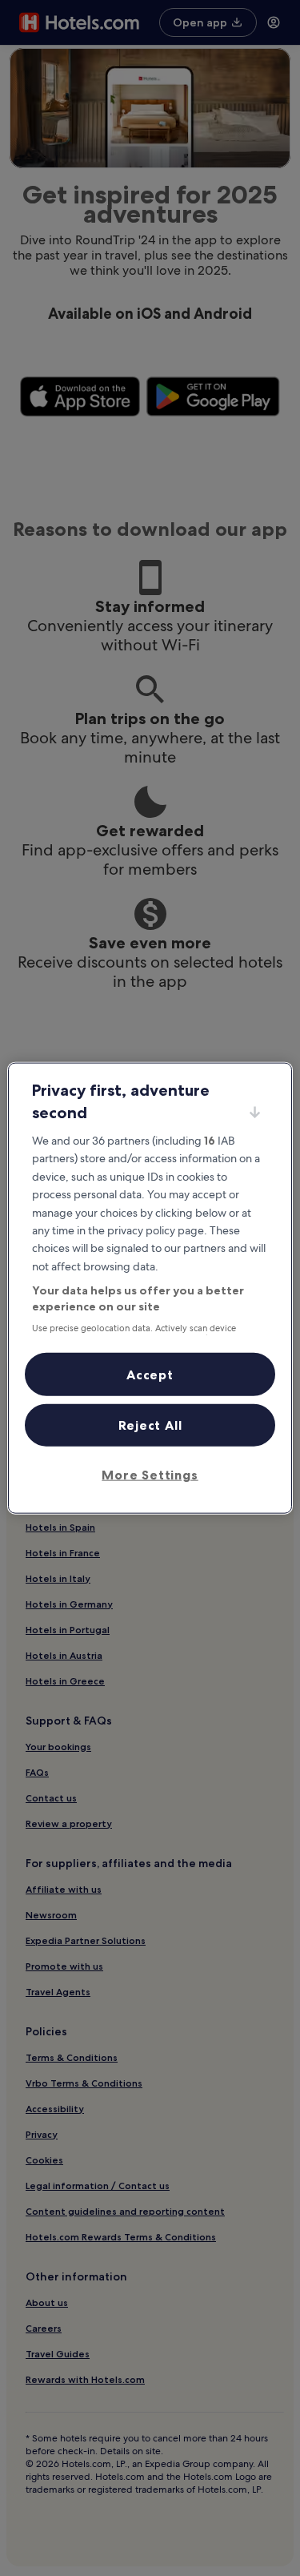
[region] (150, 1288)
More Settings (150, 1474)
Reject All (150, 1425)
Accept (150, 1374)
